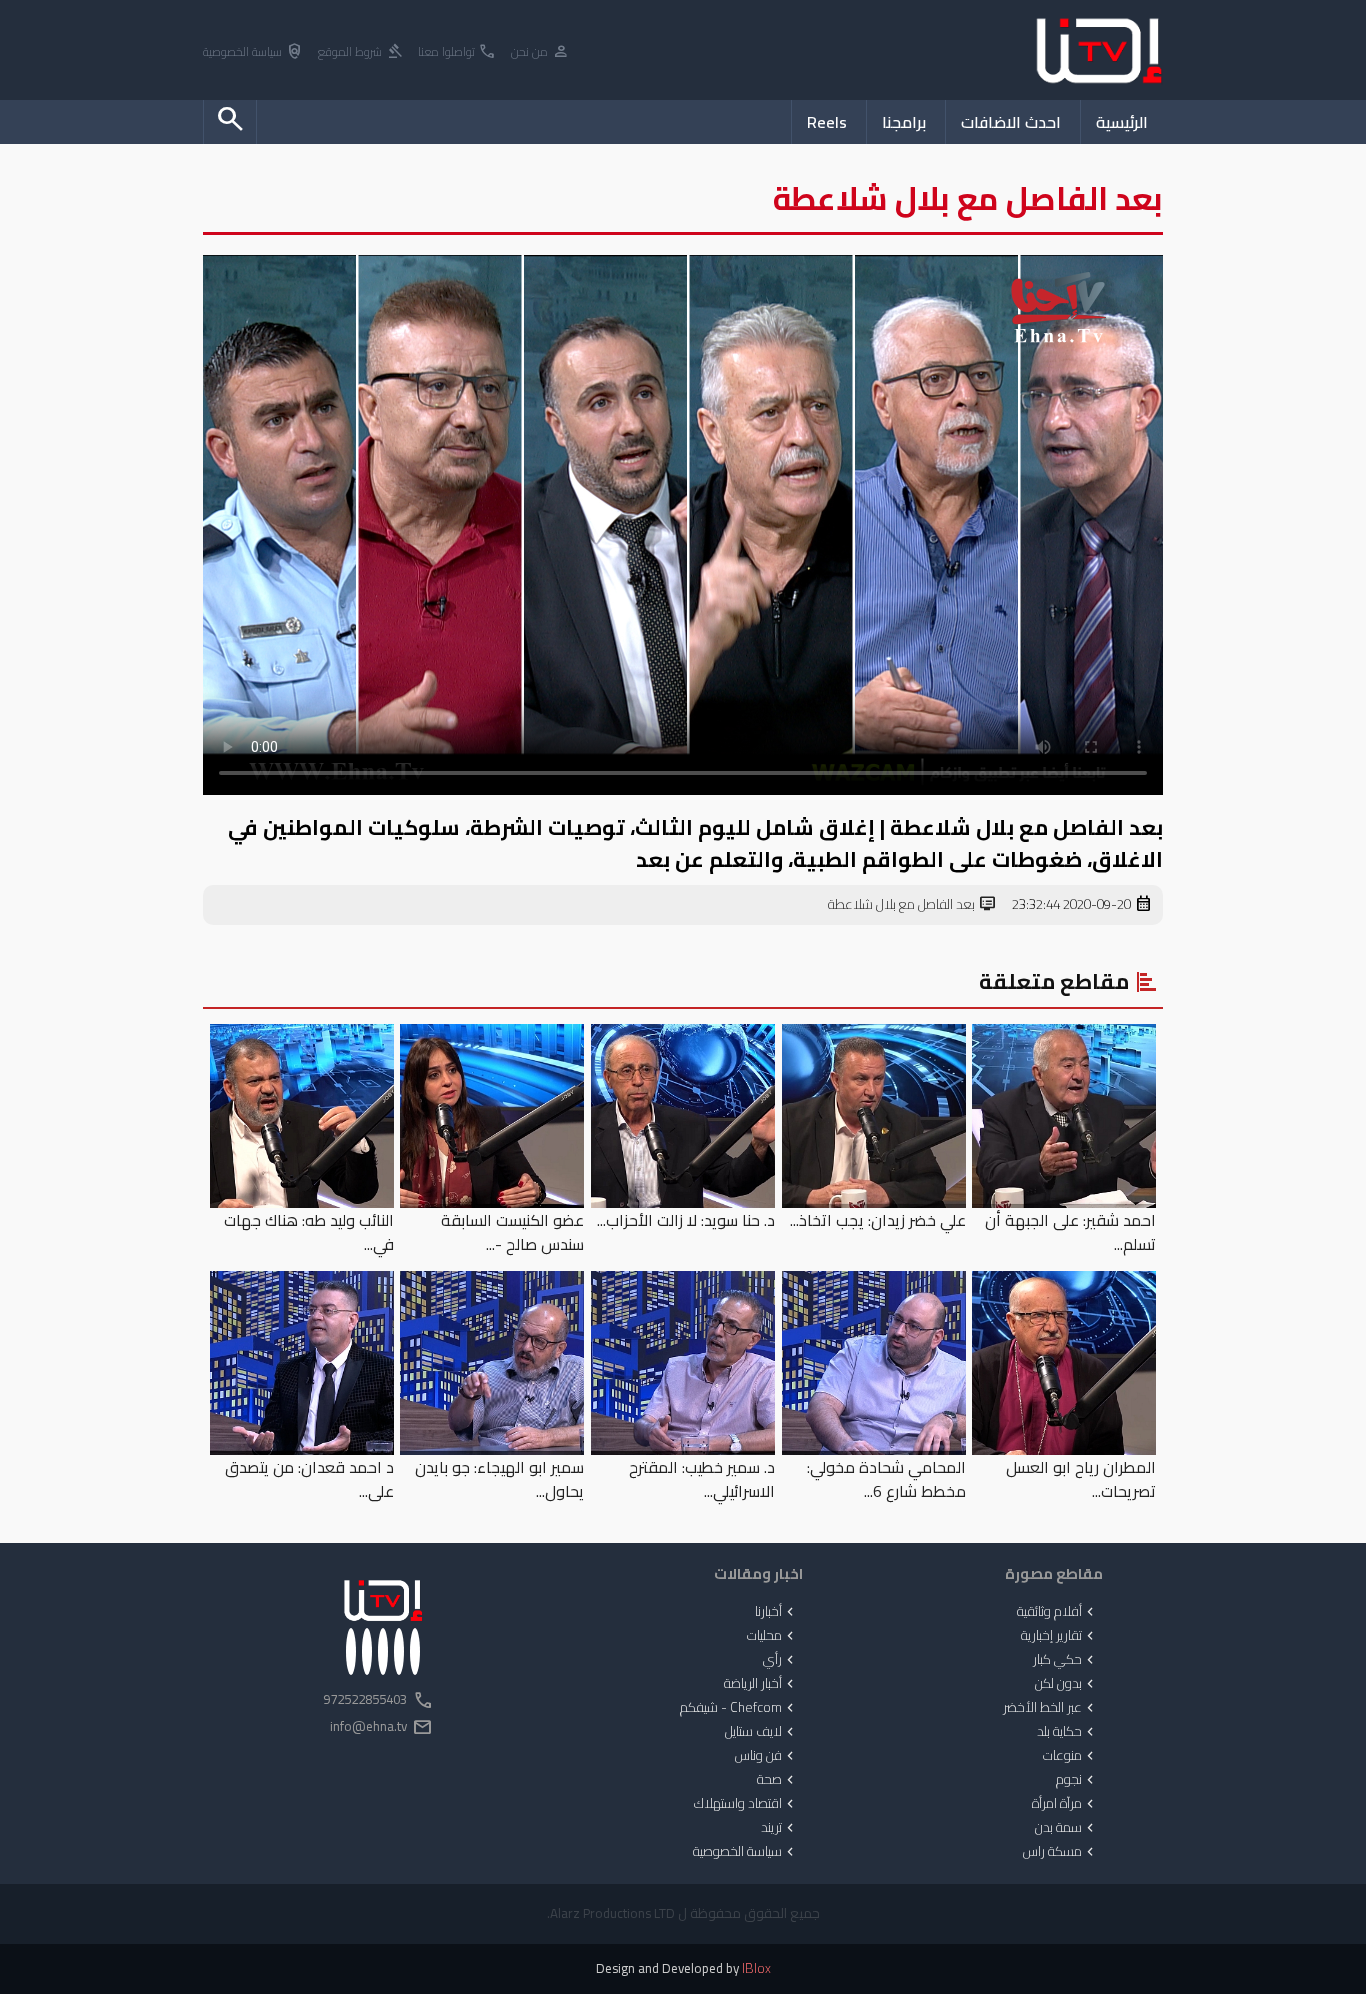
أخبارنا (776, 1612)
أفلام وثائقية (1057, 1612)
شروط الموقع (361, 52)
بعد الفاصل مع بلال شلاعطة (912, 905)
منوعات (1070, 1756)
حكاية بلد (1067, 1732)
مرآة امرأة (1065, 1804)
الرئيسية (1122, 122)
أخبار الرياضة (761, 1684)
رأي (780, 1660)
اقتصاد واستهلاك (746, 1804)
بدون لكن (1066, 1684)
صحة (777, 1780)
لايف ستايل (761, 1732)
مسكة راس (1060, 1852)
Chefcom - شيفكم (739, 1708)
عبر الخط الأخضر (1050, 1708)
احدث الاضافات (1011, 122)
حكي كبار (1065, 1660)
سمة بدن (1066, 1828)
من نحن (540, 52)
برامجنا (904, 122)
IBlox (756, 1968)
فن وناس (766, 1756)
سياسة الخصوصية (253, 52)
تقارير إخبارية (1059, 1636)
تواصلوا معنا (457, 52)
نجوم (1077, 1780)
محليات (772, 1636)
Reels (827, 122)
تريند (779, 1828)
